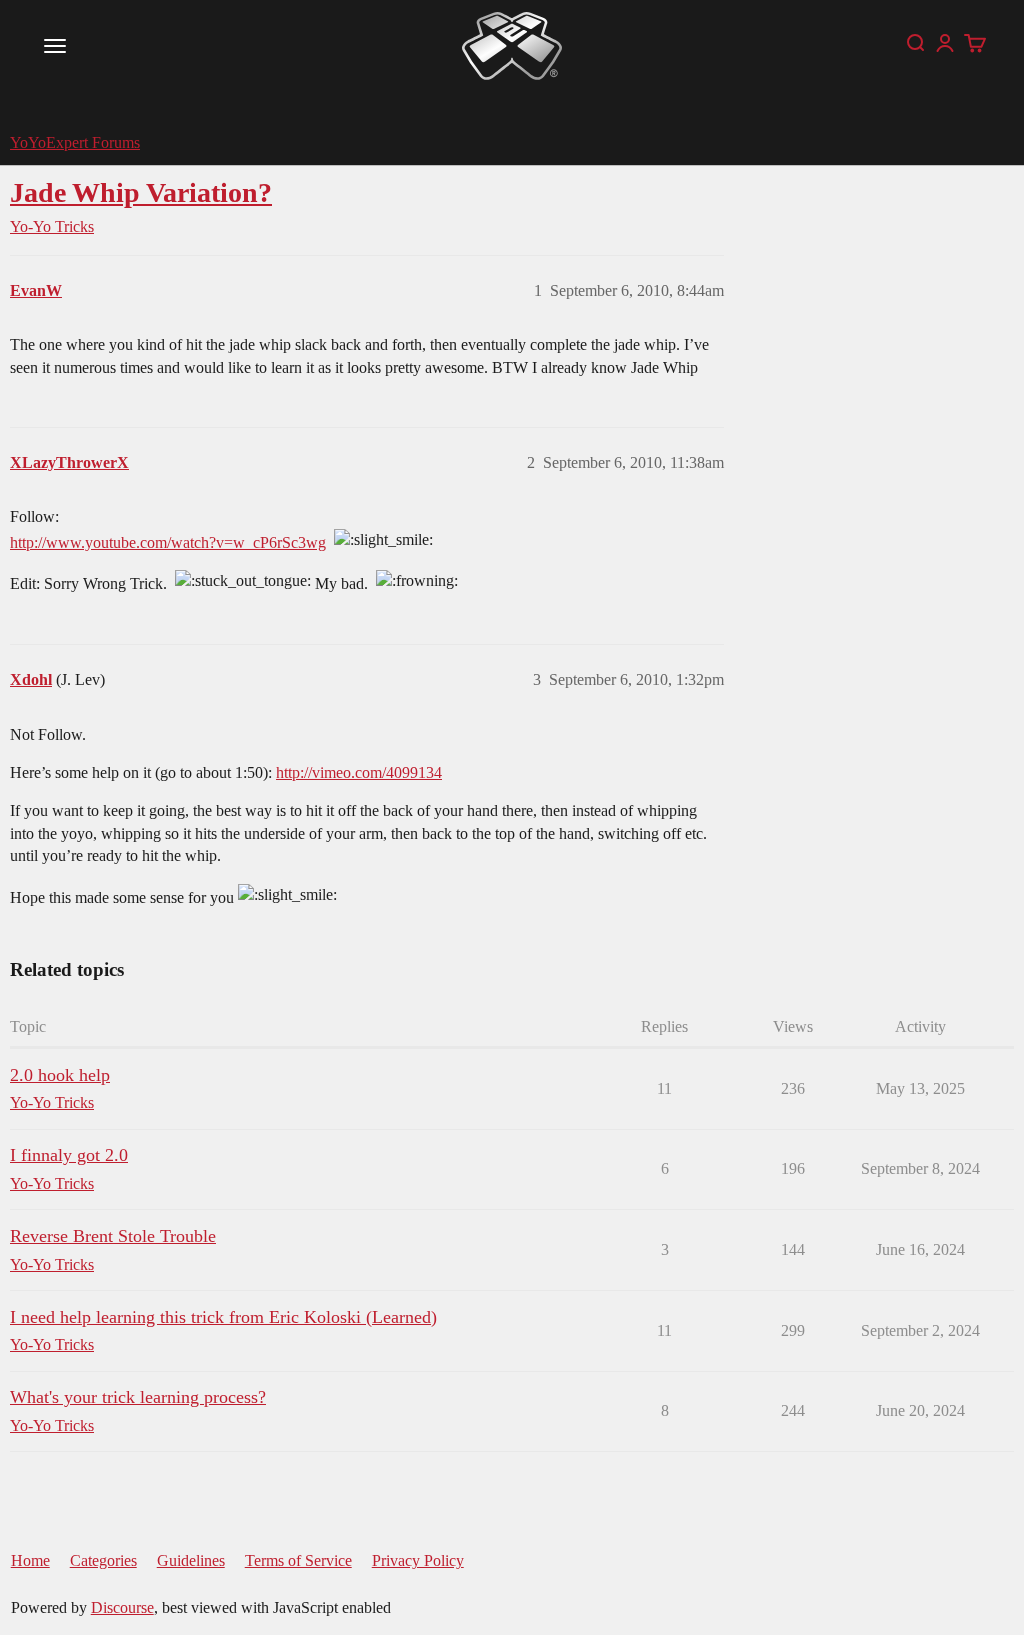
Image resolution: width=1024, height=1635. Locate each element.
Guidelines (191, 1560)
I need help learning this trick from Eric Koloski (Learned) (223, 1317)
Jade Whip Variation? (141, 192)
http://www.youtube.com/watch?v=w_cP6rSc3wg (168, 542)
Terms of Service (298, 1560)
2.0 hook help (60, 1075)
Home (30, 1560)
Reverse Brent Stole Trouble (113, 1236)
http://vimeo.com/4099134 (359, 772)
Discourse (122, 1607)
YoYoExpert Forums (75, 142)
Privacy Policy (418, 1560)
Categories (103, 1560)
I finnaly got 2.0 (69, 1155)
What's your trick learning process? (138, 1397)
